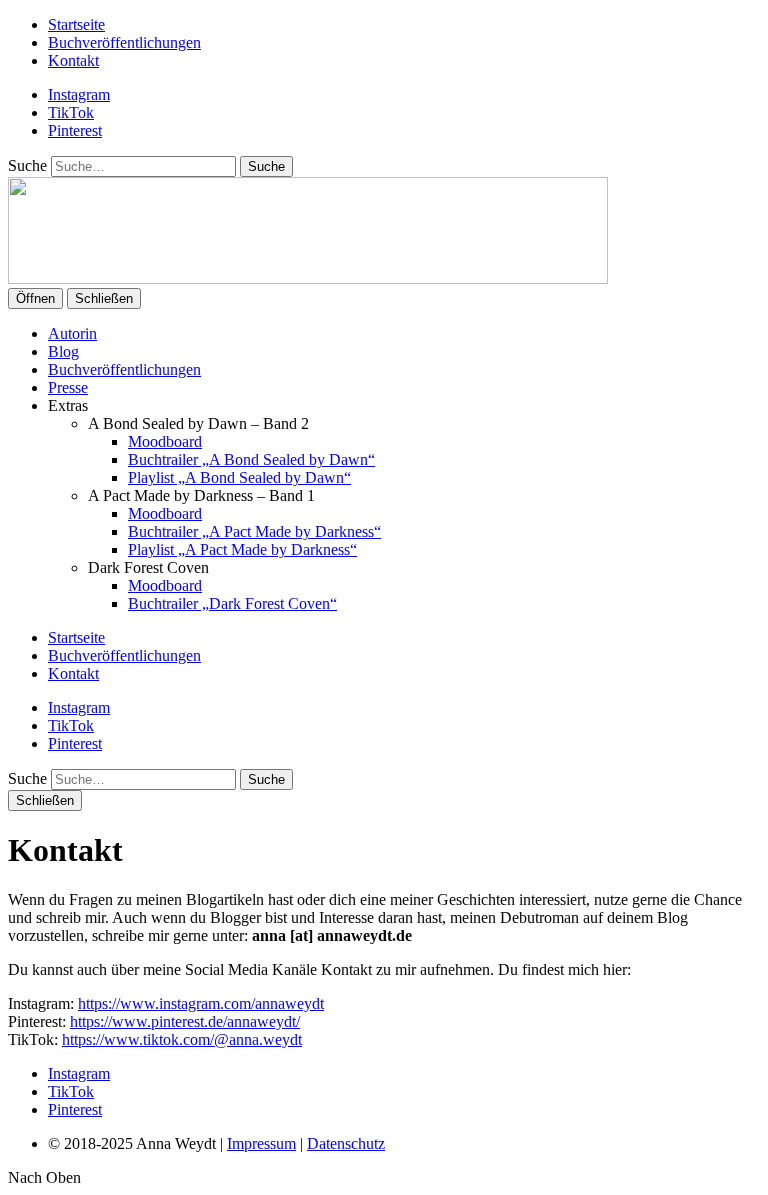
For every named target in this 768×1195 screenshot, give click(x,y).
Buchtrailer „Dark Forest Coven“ (232, 603)
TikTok (71, 112)
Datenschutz (346, 1143)
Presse (68, 387)
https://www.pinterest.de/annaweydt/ (185, 1021)
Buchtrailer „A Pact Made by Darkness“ (254, 531)
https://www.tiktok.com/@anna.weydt (182, 1039)
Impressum (261, 1143)
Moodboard (165, 441)
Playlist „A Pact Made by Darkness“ (242, 549)
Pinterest (75, 130)
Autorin (72, 333)
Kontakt (73, 60)
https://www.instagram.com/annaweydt (201, 1003)
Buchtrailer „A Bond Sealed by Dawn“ (251, 459)
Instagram (79, 94)
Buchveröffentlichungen (124, 42)
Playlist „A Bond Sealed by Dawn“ (239, 477)
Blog (63, 351)
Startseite (76, 24)
